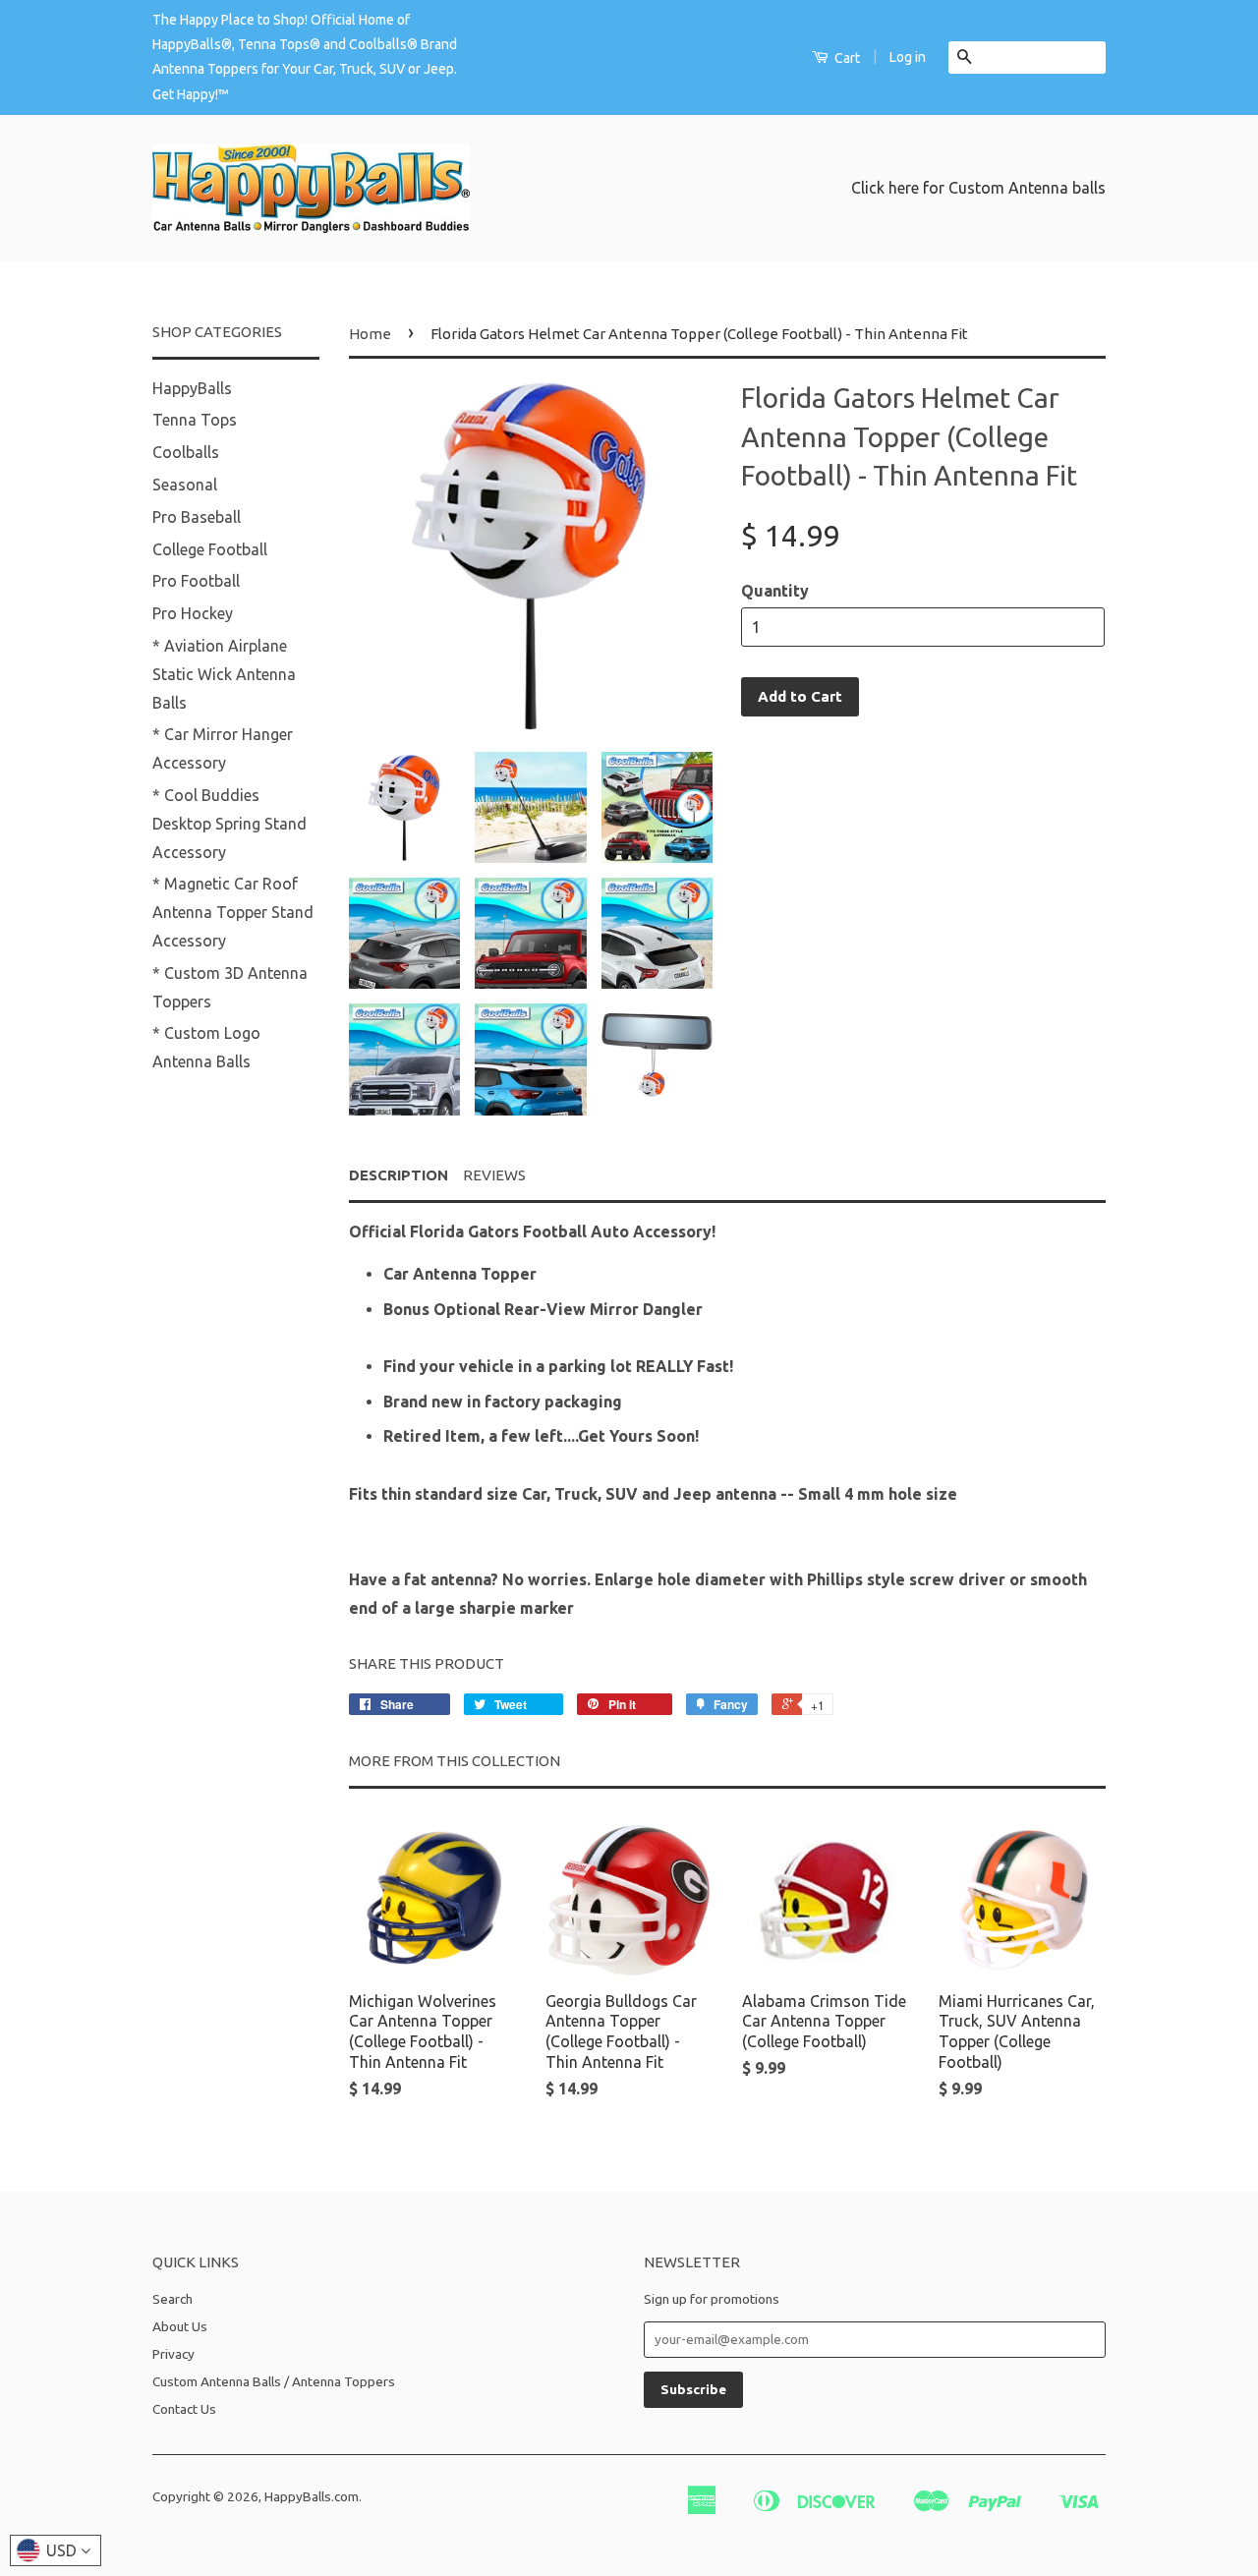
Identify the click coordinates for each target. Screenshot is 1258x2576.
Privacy (173, 2354)
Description (399, 1175)
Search (172, 2299)
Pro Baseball (197, 517)
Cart (846, 58)
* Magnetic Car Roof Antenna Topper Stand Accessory (233, 912)
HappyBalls (192, 388)
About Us (180, 2326)
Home (370, 334)
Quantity (775, 591)
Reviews (494, 1175)
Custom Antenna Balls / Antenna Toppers (274, 2381)
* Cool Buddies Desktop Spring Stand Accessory (229, 824)
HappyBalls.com (312, 2496)
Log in (908, 57)
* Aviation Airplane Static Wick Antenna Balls (224, 674)
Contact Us (184, 2409)
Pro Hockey (193, 613)
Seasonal (185, 485)
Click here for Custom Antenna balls (978, 188)
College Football (210, 549)
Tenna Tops (195, 420)
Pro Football (196, 581)
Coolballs (186, 452)
